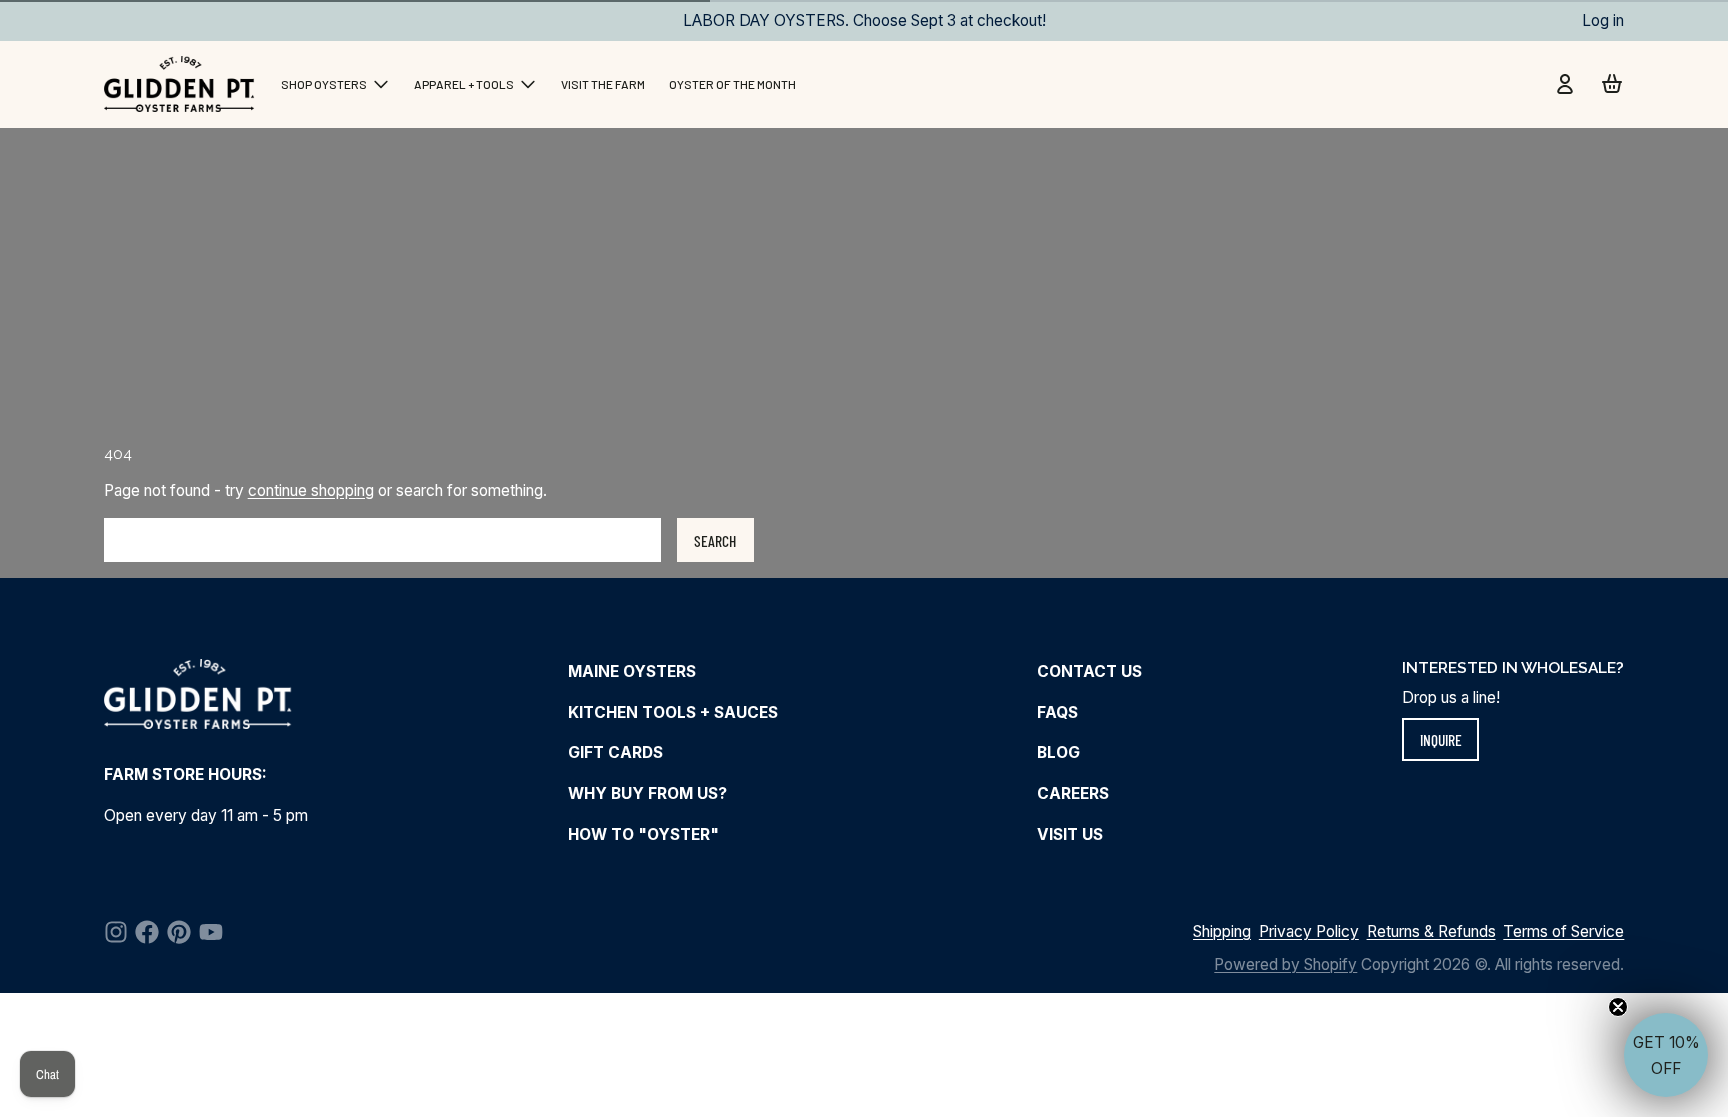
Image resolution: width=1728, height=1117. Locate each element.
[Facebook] (147, 932)
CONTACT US (1089, 671)
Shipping (1222, 931)
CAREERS (1073, 793)
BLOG (1058, 752)
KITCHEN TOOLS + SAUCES (673, 712)
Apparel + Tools (464, 84)
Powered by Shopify (1285, 964)
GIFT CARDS (615, 752)
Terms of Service (1563, 931)
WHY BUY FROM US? (647, 793)
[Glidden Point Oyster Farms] (181, 84)
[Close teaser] (1618, 1007)
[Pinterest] (179, 932)
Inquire (1441, 739)
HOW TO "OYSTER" (643, 834)
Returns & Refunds (1431, 931)
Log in (1603, 20)
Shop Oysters (324, 84)
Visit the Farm (603, 84)
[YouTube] (211, 932)
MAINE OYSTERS (632, 671)
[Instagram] (116, 932)
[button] (1666, 1055)
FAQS (1057, 712)
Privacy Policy (1309, 931)
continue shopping (311, 490)
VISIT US (1070, 834)
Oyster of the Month (732, 84)
